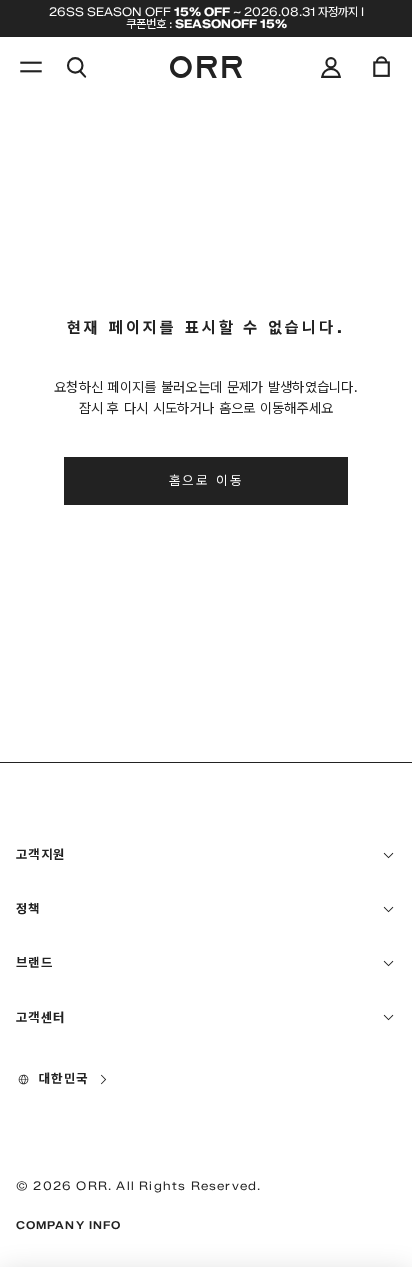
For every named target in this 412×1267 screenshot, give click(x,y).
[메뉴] (31, 67)
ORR (92, 1185)
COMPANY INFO (68, 1225)
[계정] (331, 67)
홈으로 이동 (206, 480)
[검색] (76, 67)
